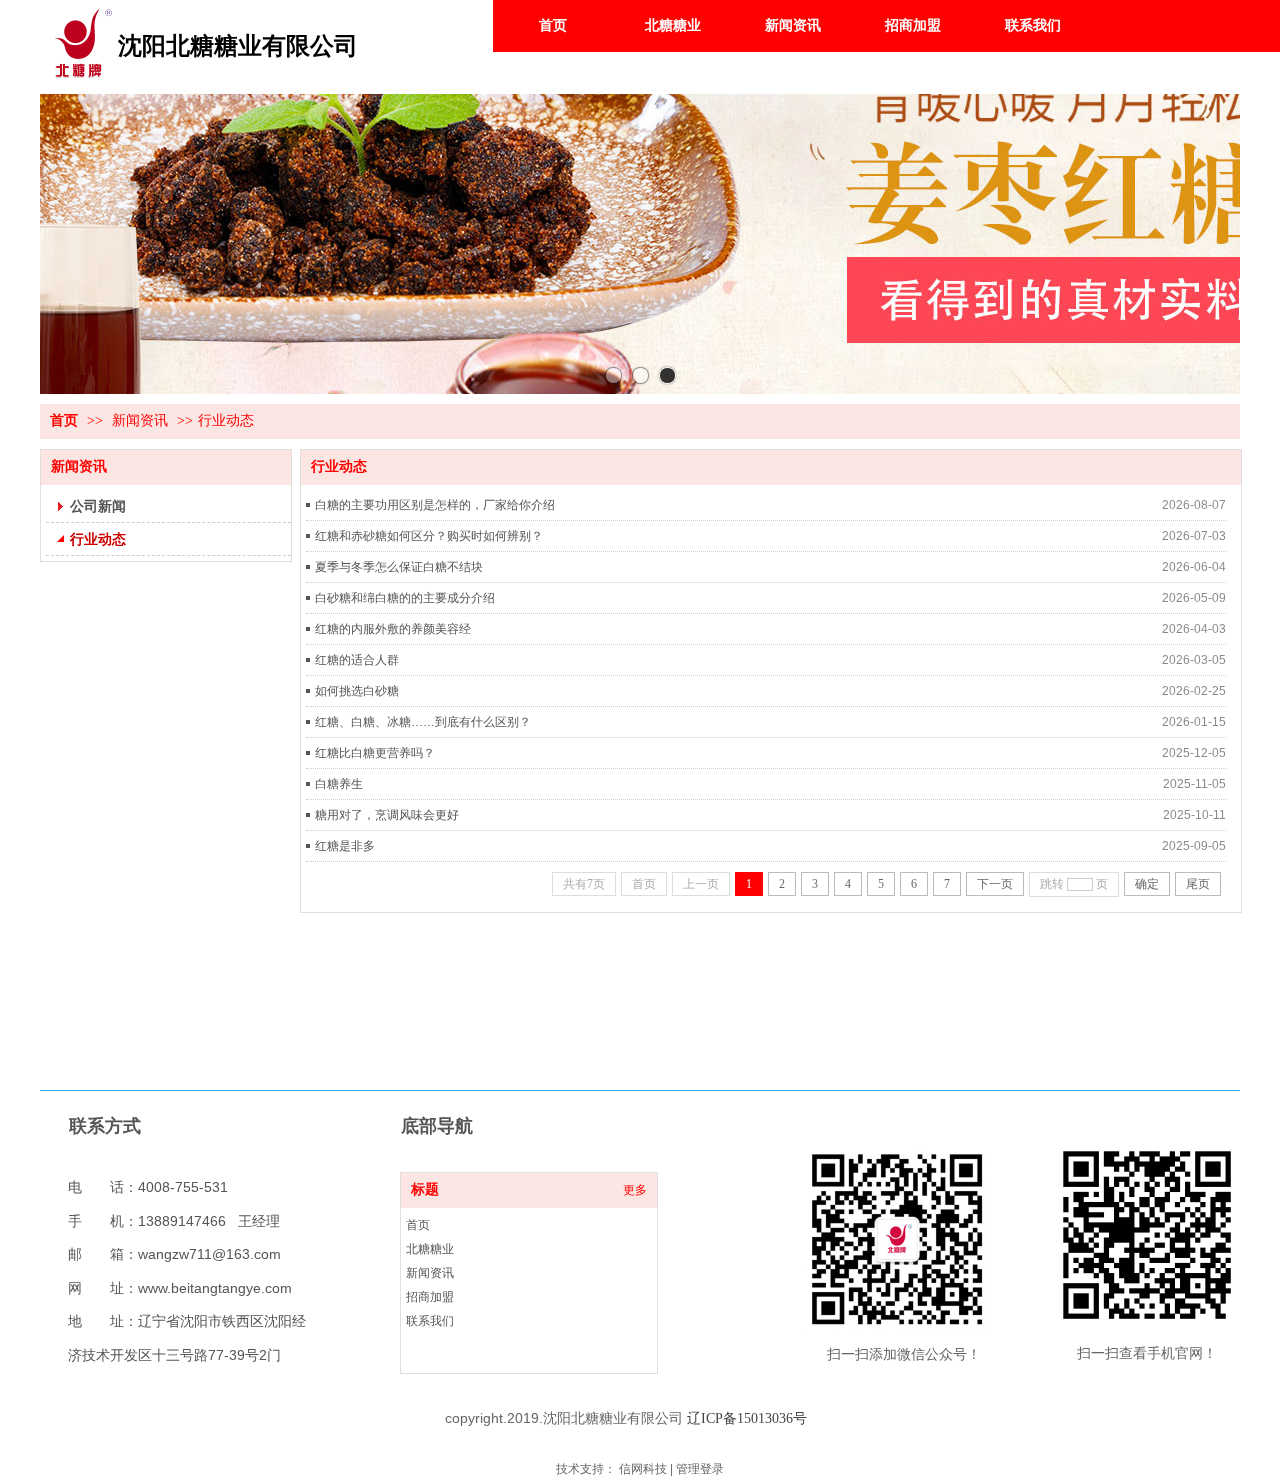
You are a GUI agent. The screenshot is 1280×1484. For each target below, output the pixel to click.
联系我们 (430, 1321)
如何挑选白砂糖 (357, 691)
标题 (425, 1189)
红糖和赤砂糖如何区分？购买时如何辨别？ (429, 536)
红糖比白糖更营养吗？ (375, 753)
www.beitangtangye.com (215, 1288)
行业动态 (226, 420)
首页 (64, 420)
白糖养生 (339, 784)
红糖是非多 (345, 846)
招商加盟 (430, 1297)
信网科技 (643, 1469)
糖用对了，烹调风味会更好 (387, 815)
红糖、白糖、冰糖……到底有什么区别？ (423, 722)
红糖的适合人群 (357, 660)
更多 (635, 1190)
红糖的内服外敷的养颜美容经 (393, 629)
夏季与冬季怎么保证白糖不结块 (399, 567)
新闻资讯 (140, 420)
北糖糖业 (430, 1249)
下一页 (995, 884)
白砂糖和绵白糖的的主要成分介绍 (405, 598)
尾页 (1198, 884)
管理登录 (700, 1469)
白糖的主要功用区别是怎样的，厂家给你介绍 (435, 505)
